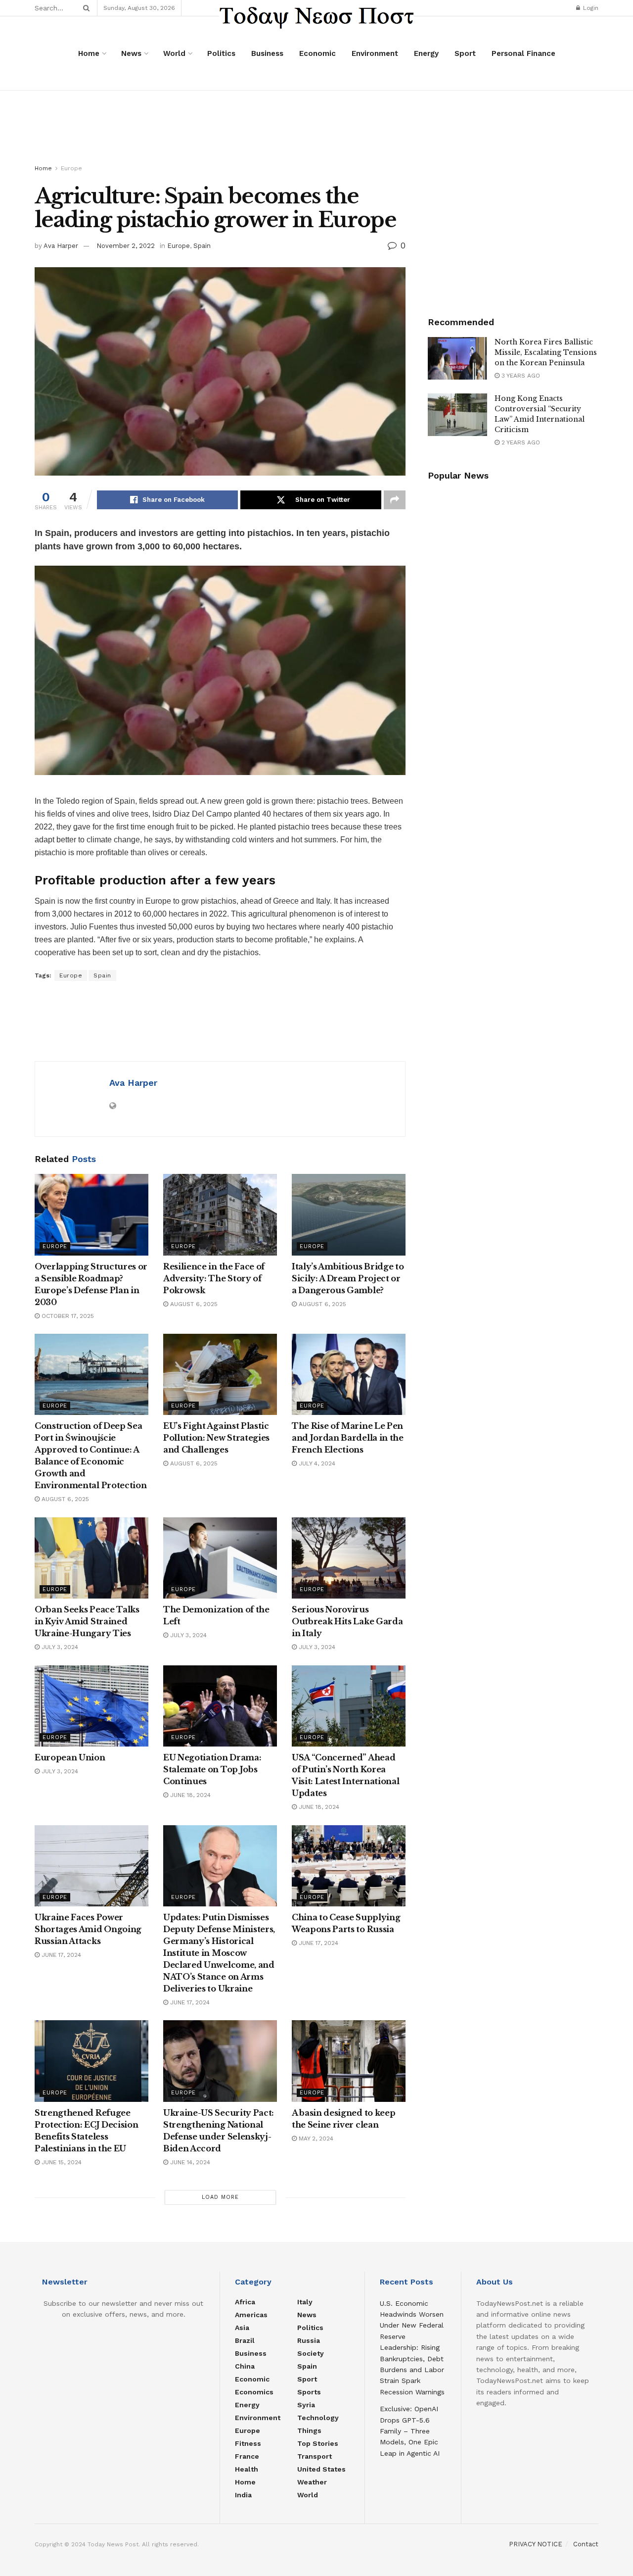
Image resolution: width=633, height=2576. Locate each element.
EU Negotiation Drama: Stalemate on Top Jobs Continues (212, 1769)
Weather (312, 2482)
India (243, 2495)
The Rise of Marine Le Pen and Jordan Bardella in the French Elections (348, 1438)
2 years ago (520, 442)
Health (247, 2469)
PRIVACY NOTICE (536, 2544)
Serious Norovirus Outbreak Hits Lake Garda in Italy (347, 1621)
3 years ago (520, 376)
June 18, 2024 (189, 1795)
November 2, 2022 (126, 246)
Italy (305, 2302)
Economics (254, 2392)
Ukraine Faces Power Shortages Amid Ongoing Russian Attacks (88, 1929)
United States (321, 2469)
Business (267, 53)
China (245, 2366)
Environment (375, 53)
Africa (245, 2302)
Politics (221, 53)
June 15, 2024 (61, 2162)
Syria (306, 2405)
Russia (309, 2340)
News (131, 53)
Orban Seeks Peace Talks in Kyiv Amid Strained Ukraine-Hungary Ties (87, 1621)
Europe (71, 168)
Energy (426, 53)
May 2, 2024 (315, 2139)
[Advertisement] (316, 128)
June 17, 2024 (60, 1955)
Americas (251, 2315)
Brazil (245, 2340)
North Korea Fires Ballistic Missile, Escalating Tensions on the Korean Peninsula (546, 352)
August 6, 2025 (193, 1304)
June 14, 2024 (189, 2162)
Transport (315, 2456)
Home (89, 53)
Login (590, 8)
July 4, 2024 (316, 1463)
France (247, 2456)
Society (311, 2353)
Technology (318, 2418)
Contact (586, 2544)
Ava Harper (61, 246)
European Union (70, 1757)
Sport (465, 53)
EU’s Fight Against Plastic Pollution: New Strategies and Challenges (216, 1438)
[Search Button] (85, 8)
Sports (309, 2392)
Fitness (248, 2443)
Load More (220, 2197)
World (174, 53)
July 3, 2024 (59, 1647)
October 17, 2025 (67, 1316)
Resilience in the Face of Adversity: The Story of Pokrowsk (214, 1278)
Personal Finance (523, 53)
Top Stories (318, 2443)
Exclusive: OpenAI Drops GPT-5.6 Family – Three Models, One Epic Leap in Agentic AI (410, 2431)
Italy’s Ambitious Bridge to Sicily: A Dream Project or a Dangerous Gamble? (348, 1278)
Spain (202, 246)
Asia (242, 2328)
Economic (317, 53)
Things (309, 2430)
